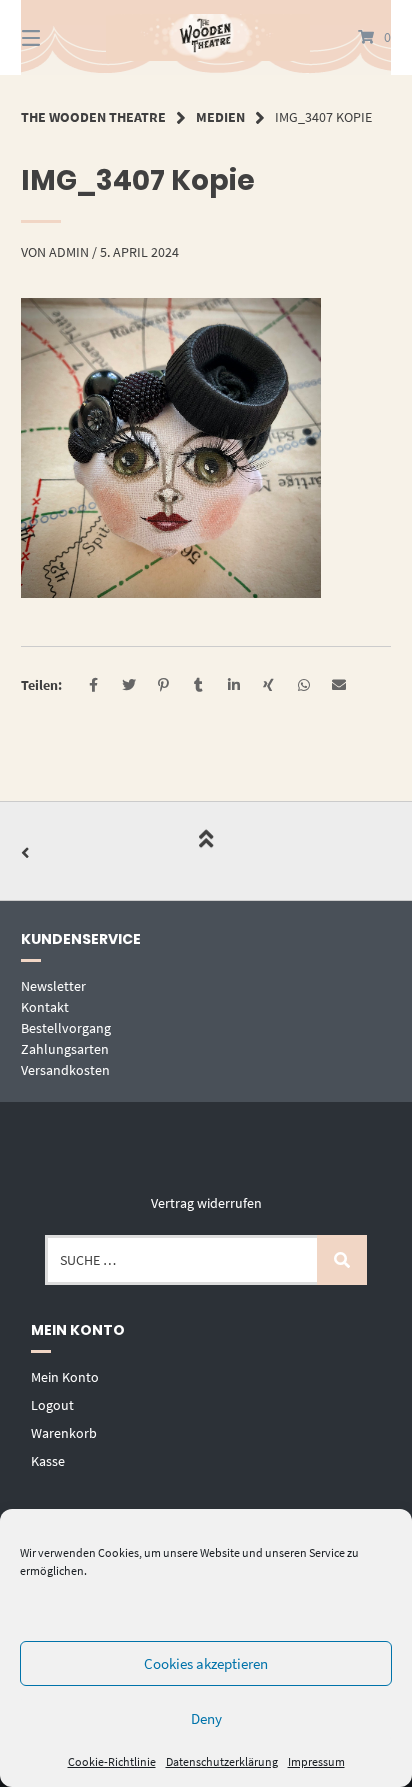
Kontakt (45, 1007)
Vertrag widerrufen (206, 1203)
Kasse (48, 1461)
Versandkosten (65, 1070)
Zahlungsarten (65, 1049)
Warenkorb (64, 1433)
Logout (52, 1405)
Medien (220, 117)
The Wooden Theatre (93, 117)
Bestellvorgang (66, 1028)
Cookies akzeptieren (206, 1663)
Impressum (316, 1761)
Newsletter (53, 986)
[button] (93, 685)
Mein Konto (65, 1377)
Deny (206, 1718)
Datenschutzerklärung (222, 1761)
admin (69, 252)
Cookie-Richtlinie (112, 1761)
